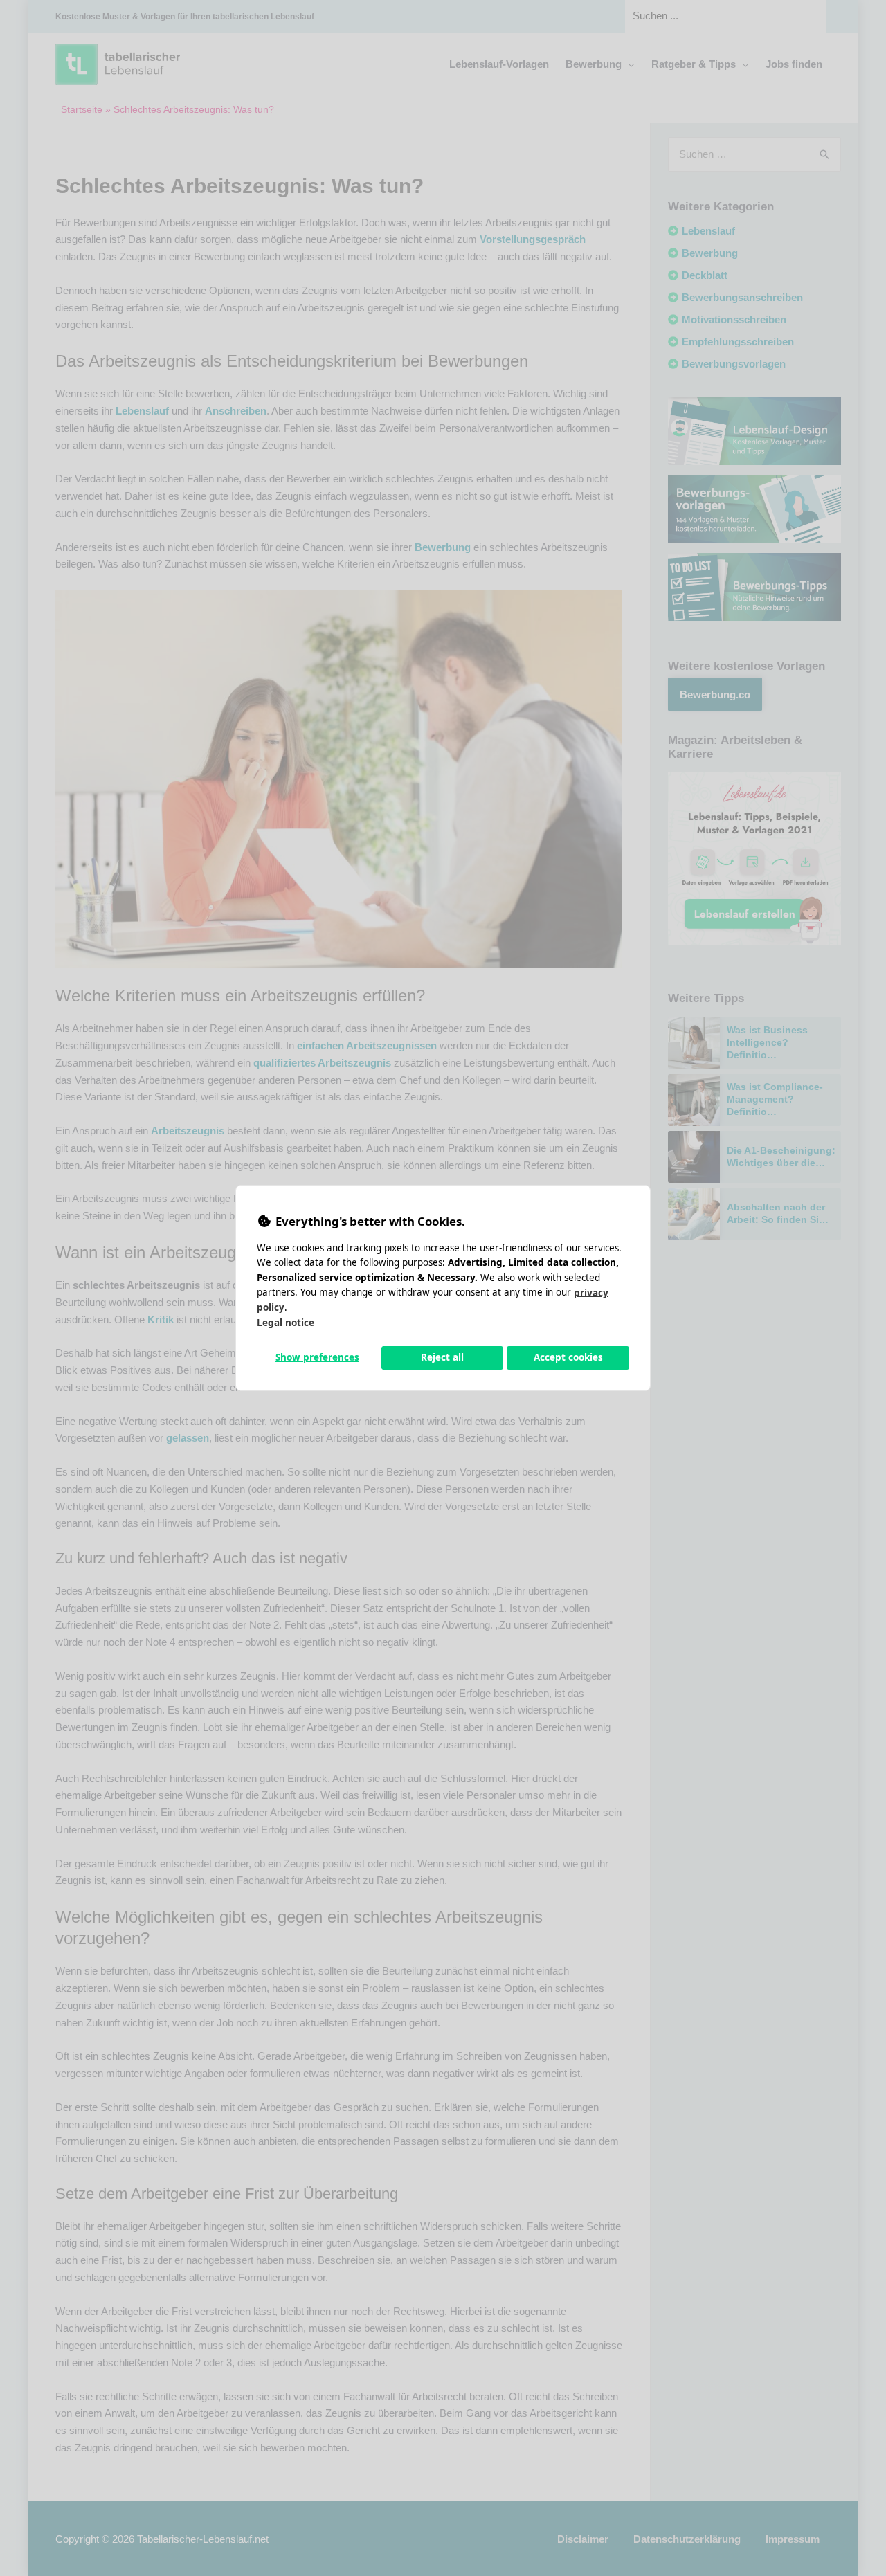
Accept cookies (568, 1357)
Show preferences (317, 1357)
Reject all (442, 1357)
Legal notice (286, 1323)
